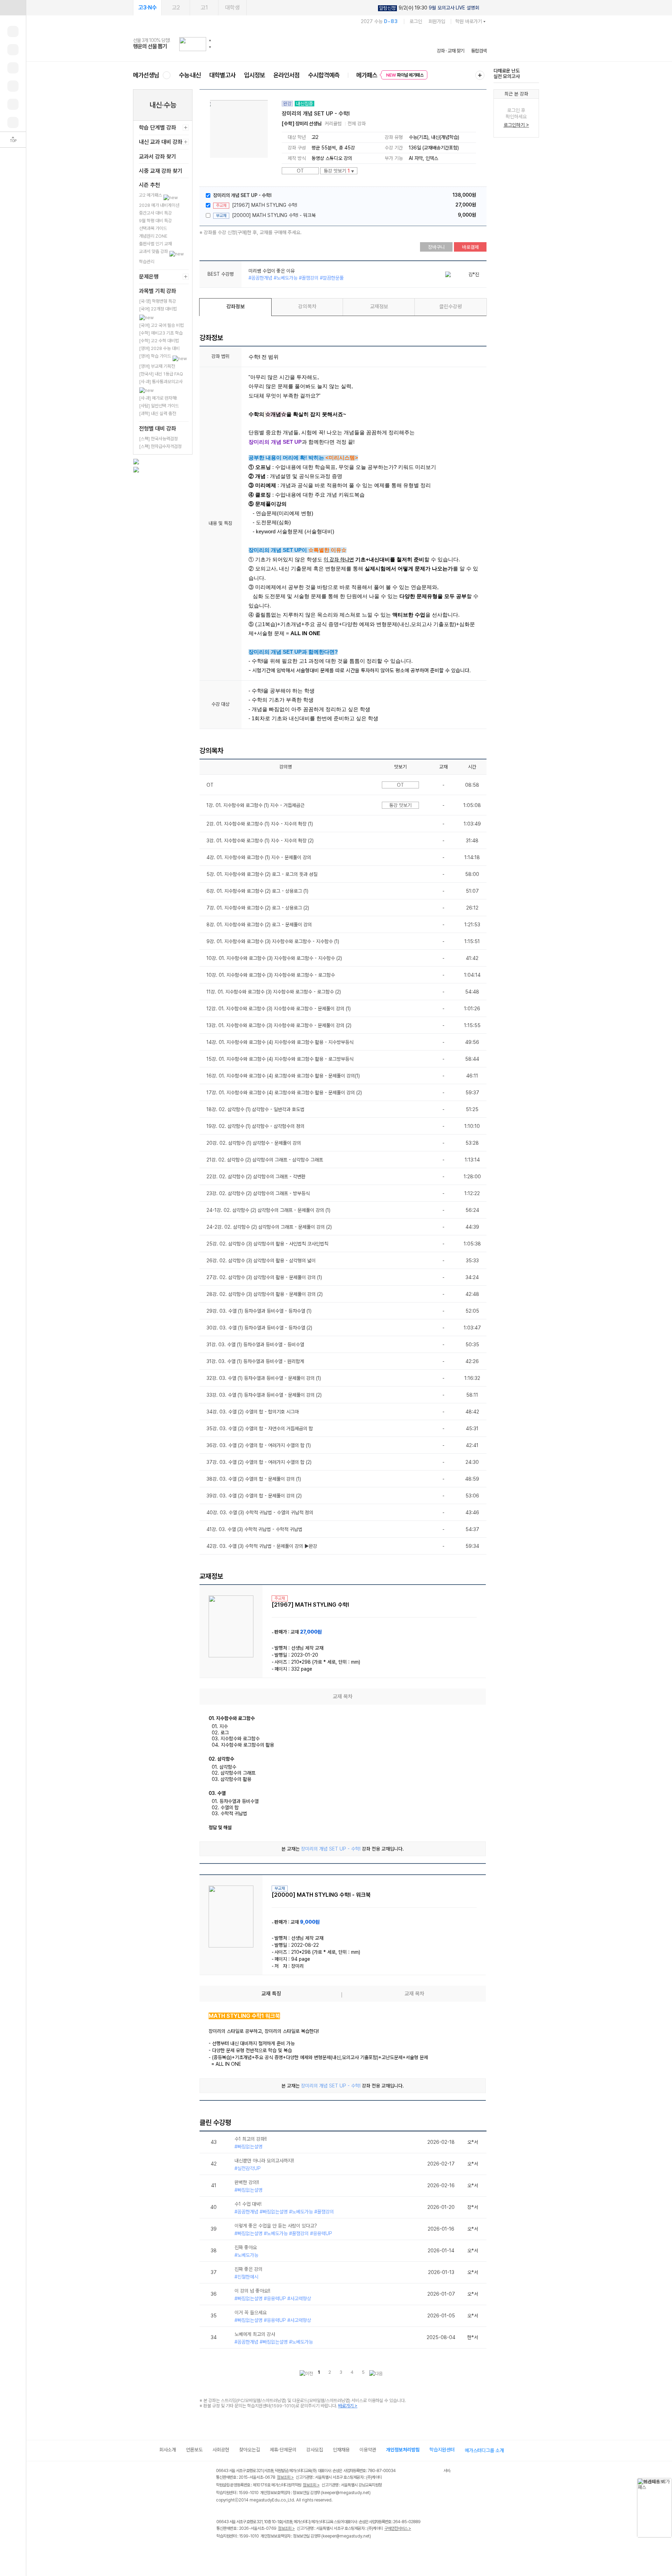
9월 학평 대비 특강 (155, 221)
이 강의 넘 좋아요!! (252, 2291)
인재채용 (341, 2450)
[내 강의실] (13, 31)
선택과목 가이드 (153, 228)
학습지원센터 (442, 2450)
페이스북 (221, 2551)
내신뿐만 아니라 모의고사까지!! (264, 2161)
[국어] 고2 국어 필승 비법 (161, 325)
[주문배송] (13, 122)
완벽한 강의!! (247, 2182)
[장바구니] (13, 104)
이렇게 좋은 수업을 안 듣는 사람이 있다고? (276, 2226)
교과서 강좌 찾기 (157, 157)
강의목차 (307, 307)
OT (300, 171)
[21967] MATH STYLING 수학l (265, 205)
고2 (176, 8)
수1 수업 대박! (248, 2204)
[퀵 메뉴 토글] (13, 8)
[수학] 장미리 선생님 (302, 124)
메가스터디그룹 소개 (484, 2450)
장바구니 (436, 247)
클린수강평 (451, 307)
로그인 (416, 21)
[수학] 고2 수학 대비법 (159, 341)
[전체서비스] (480, 75)
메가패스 (367, 75)
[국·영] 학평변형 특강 (157, 301)
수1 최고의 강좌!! (251, 2139)
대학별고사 (222, 75)
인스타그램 (235, 2551)
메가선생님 (146, 75)
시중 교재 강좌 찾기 (161, 171)
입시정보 (254, 75)
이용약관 (368, 2450)
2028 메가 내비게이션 (159, 205)
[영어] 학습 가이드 (156, 356)
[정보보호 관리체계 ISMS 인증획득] (423, 2471)
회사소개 (168, 2450)
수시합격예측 (324, 75)
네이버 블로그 (249, 2551)
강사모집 (315, 2450)
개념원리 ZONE (153, 236)
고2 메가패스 (151, 195)
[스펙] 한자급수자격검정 (160, 446)
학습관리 (147, 262)
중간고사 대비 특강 (155, 213)
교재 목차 (414, 1994)
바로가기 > (348, 2406)
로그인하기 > (516, 125)
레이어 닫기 (667, 2482)
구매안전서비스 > (398, 2528)
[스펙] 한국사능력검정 (158, 439)
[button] (210, 40)
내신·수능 (163, 105)
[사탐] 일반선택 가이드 (159, 406)
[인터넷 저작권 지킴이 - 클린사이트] (435, 2472)
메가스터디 (310, 44)
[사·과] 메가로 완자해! (158, 398)
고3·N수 (148, 8)
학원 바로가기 (469, 21)
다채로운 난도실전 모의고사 (507, 73)
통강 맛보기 (339, 171)
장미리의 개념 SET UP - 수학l (242, 195)
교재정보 (379, 307)
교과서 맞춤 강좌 (154, 251)
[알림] (13, 68)
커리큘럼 (333, 124)
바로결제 (470, 247)
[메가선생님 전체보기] (166, 75)
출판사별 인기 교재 (155, 244)
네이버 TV (264, 2551)
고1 (204, 8)
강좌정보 (236, 307)
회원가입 (437, 21)
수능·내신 (190, 75)
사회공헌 (221, 2450)
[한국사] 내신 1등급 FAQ (161, 374)
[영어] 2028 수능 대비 (159, 348)
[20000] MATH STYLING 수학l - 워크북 (274, 215)
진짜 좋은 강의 (248, 2269)
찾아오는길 (250, 2450)
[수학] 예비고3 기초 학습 (161, 333)
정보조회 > (285, 2477)
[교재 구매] (13, 86)
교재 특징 (271, 1994)
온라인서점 (286, 75)
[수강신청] (13, 50)
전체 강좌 (357, 124)
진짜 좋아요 (246, 2247)
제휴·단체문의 (283, 2450)
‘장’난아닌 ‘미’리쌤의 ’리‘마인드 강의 (283, 271)
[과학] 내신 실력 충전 (157, 413)
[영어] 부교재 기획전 (157, 366)
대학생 (232, 8)
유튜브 (278, 2551)
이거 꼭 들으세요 (251, 2312)
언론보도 (194, 2450)
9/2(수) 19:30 (429, 8)
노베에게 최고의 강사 (255, 2334)
